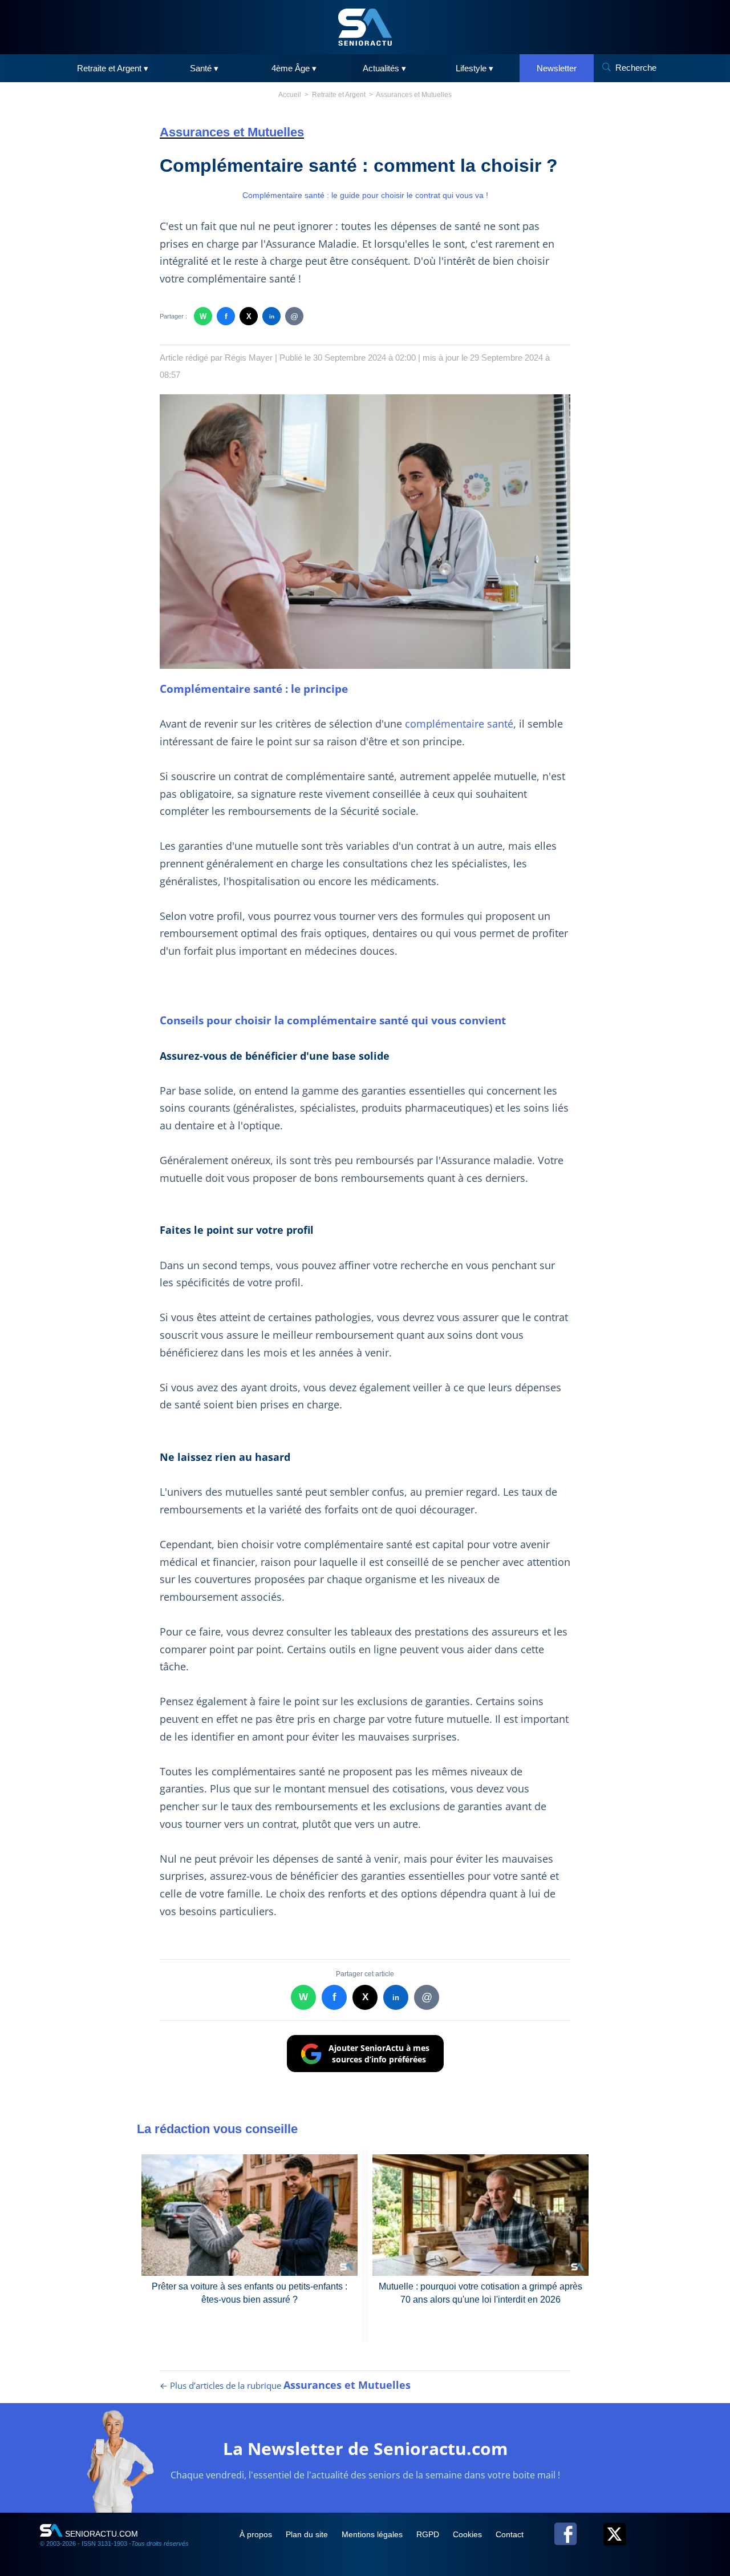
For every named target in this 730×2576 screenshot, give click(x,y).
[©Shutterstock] (365, 532)
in (272, 316)
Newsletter (557, 68)
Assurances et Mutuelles (414, 95)
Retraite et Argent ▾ (113, 68)
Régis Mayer (249, 358)
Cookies (469, 2534)
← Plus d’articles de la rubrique (285, 2385)
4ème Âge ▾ (294, 68)
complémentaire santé (459, 724)
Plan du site (308, 2534)
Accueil (290, 95)
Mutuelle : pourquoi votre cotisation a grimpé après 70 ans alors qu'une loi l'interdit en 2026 (480, 2293)
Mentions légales (373, 2534)
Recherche (636, 68)
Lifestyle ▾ (474, 68)
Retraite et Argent (339, 95)
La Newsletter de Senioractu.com (365, 2448)
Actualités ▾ (384, 68)
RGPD (429, 2534)
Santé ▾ (204, 68)
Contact (510, 2534)
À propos (257, 2534)
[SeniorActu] (365, 27)
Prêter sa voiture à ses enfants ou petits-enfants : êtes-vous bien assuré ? (250, 2293)
